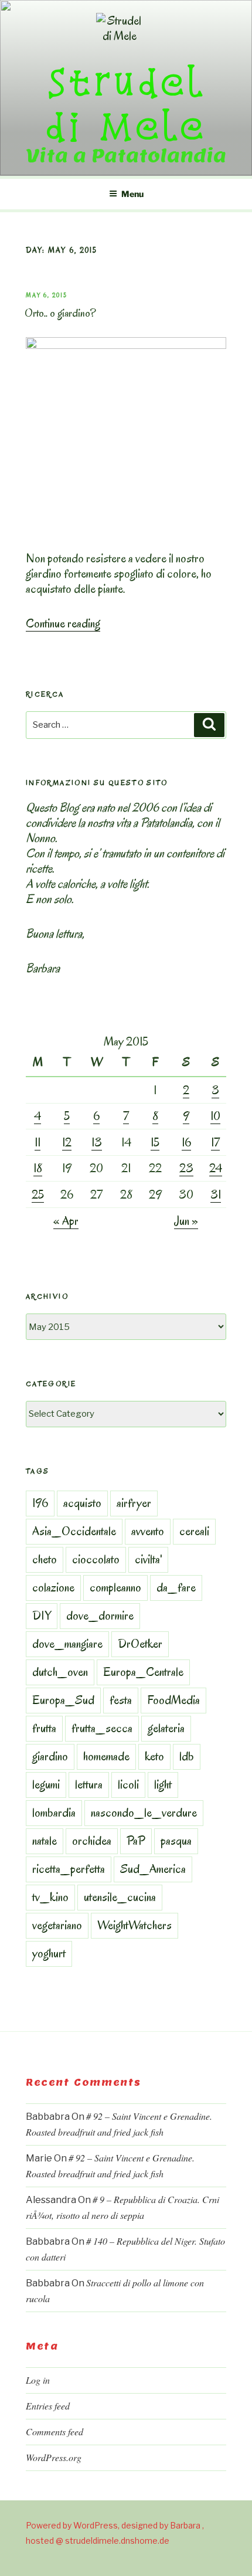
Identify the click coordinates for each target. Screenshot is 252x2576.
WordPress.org (54, 2457)
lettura (89, 1784)
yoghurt (49, 1953)
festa (121, 1700)
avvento (148, 1531)
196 (40, 1503)
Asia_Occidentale (74, 1531)
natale (45, 1841)
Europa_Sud (63, 1700)
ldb (187, 1756)
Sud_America (153, 1869)
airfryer (134, 1503)
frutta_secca (102, 1728)
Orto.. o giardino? (60, 313)
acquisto (82, 1503)
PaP (136, 1841)
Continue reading (63, 623)
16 (186, 1142)
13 (97, 1142)
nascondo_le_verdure (144, 1813)
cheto (45, 1559)
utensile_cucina (120, 1897)
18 (38, 1168)
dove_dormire (100, 1615)
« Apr (66, 1221)
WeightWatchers (134, 1925)
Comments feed (55, 2431)
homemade (106, 1756)
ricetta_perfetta (69, 1869)
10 (215, 1116)
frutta (44, 1728)
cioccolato (96, 1559)
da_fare (176, 1587)
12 (67, 1142)
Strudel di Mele (126, 103)
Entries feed (48, 2406)
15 (155, 1142)
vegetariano (57, 1925)
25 (38, 1194)
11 (38, 1142)
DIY (42, 1615)
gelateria (166, 1728)
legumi (46, 1784)
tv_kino (50, 1897)
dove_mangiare (67, 1644)
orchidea (92, 1841)
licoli (128, 1784)
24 (216, 1168)
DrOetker (140, 1644)
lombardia (54, 1813)
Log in (38, 2380)
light (163, 1784)
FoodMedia (173, 1700)
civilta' (148, 1559)
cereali (194, 1531)
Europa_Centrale (143, 1672)
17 (215, 1142)
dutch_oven (60, 1672)
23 (186, 1168)
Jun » (186, 1221)
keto (154, 1756)
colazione (53, 1587)
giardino (50, 1756)
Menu (132, 194)
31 (216, 1194)
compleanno (115, 1587)
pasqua (176, 1841)
